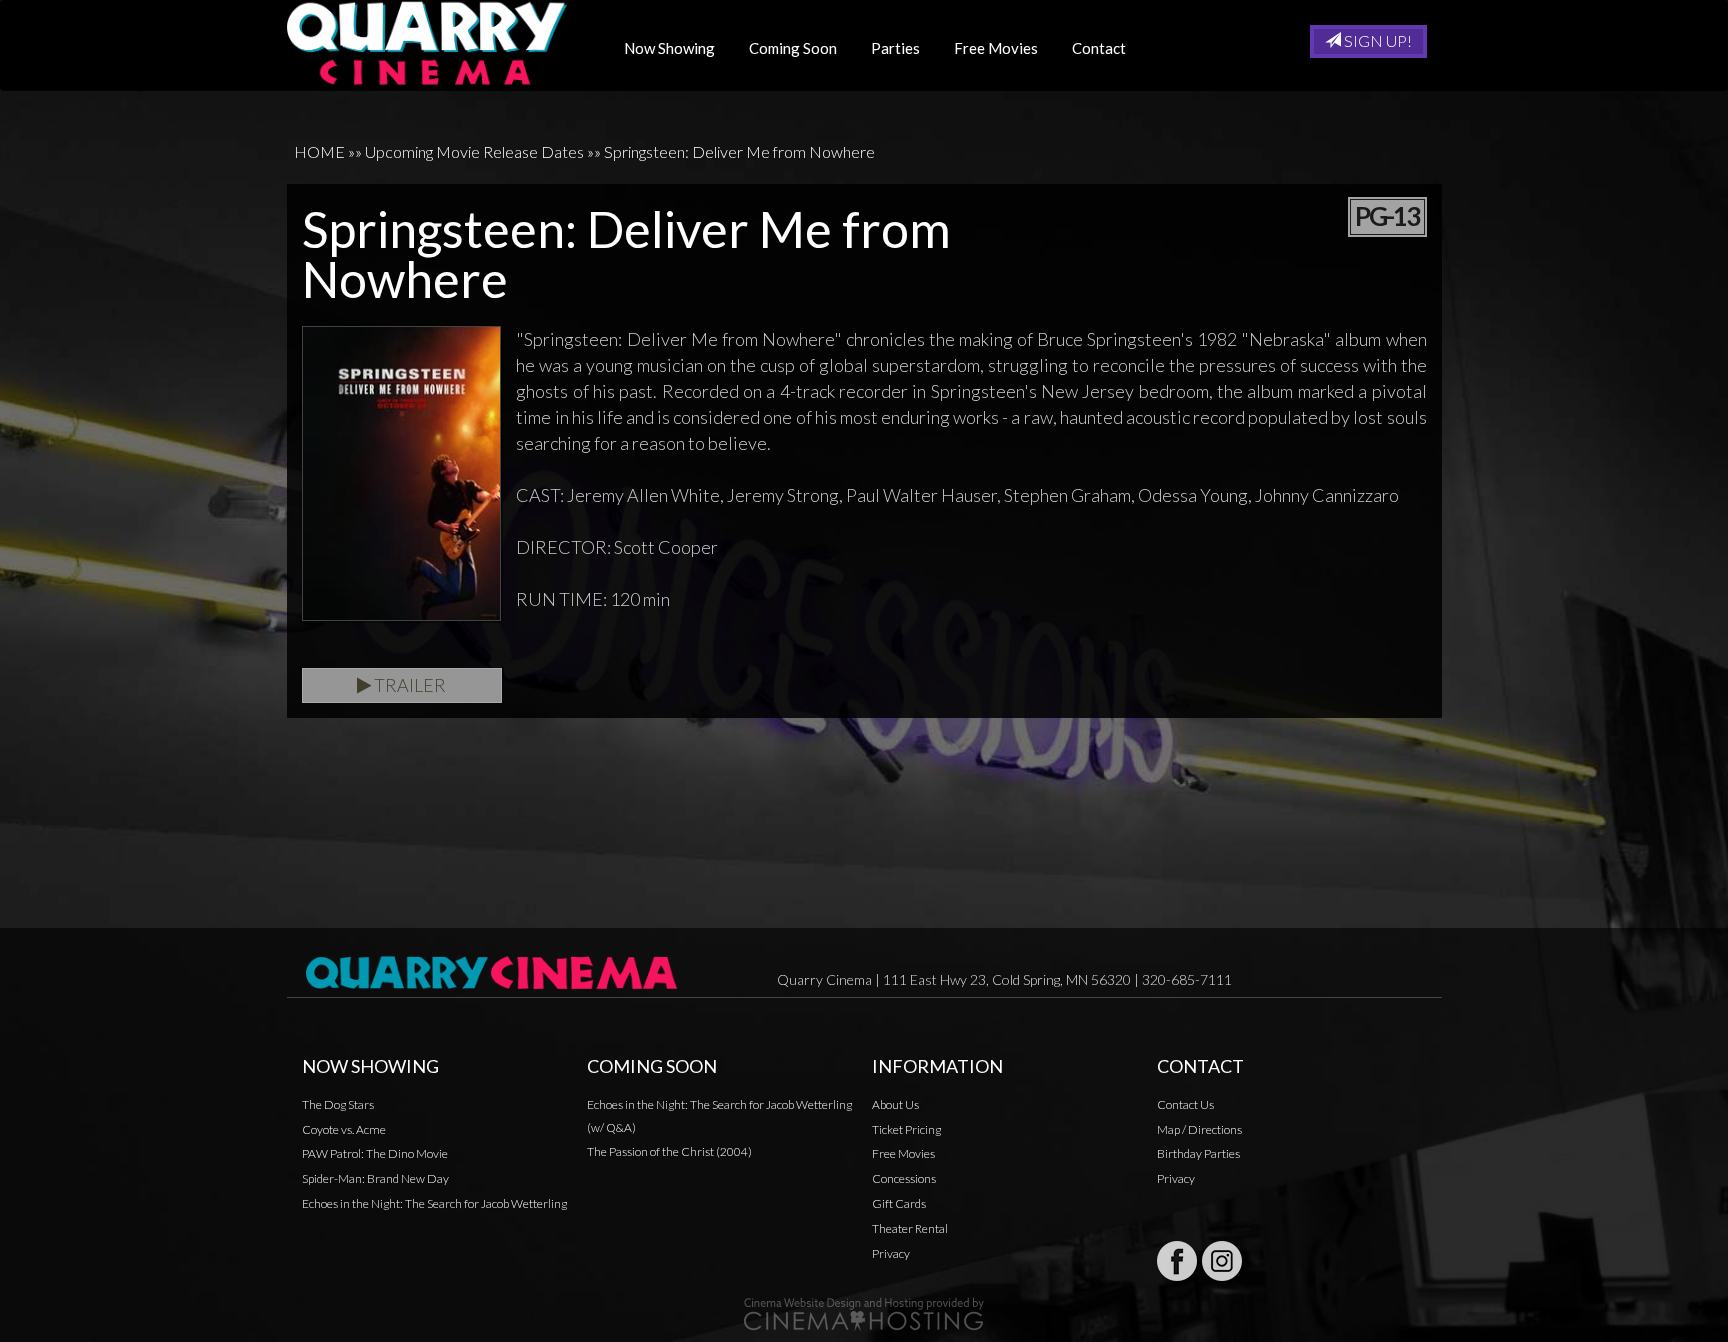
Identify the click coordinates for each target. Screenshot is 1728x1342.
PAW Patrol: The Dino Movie (375, 1153)
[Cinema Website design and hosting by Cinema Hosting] (864, 1312)
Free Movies (996, 48)
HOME (319, 151)
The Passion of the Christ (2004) (669, 1151)
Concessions (904, 1178)
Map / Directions (1199, 1129)
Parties (895, 48)
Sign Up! (1376, 40)
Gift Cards (899, 1203)
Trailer (408, 685)
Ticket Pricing (906, 1129)
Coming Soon (793, 48)
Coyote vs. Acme (344, 1129)
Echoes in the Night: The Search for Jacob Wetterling (434, 1203)
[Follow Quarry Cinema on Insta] (1222, 1261)
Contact (1099, 48)
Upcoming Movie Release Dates (474, 151)
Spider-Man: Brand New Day (375, 1178)
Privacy (891, 1253)
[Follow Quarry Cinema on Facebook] (1177, 1261)
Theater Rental (910, 1228)
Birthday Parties (1198, 1153)
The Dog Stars (338, 1104)
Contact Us (1185, 1104)
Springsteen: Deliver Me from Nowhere (739, 151)
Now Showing (669, 48)
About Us (895, 1104)
